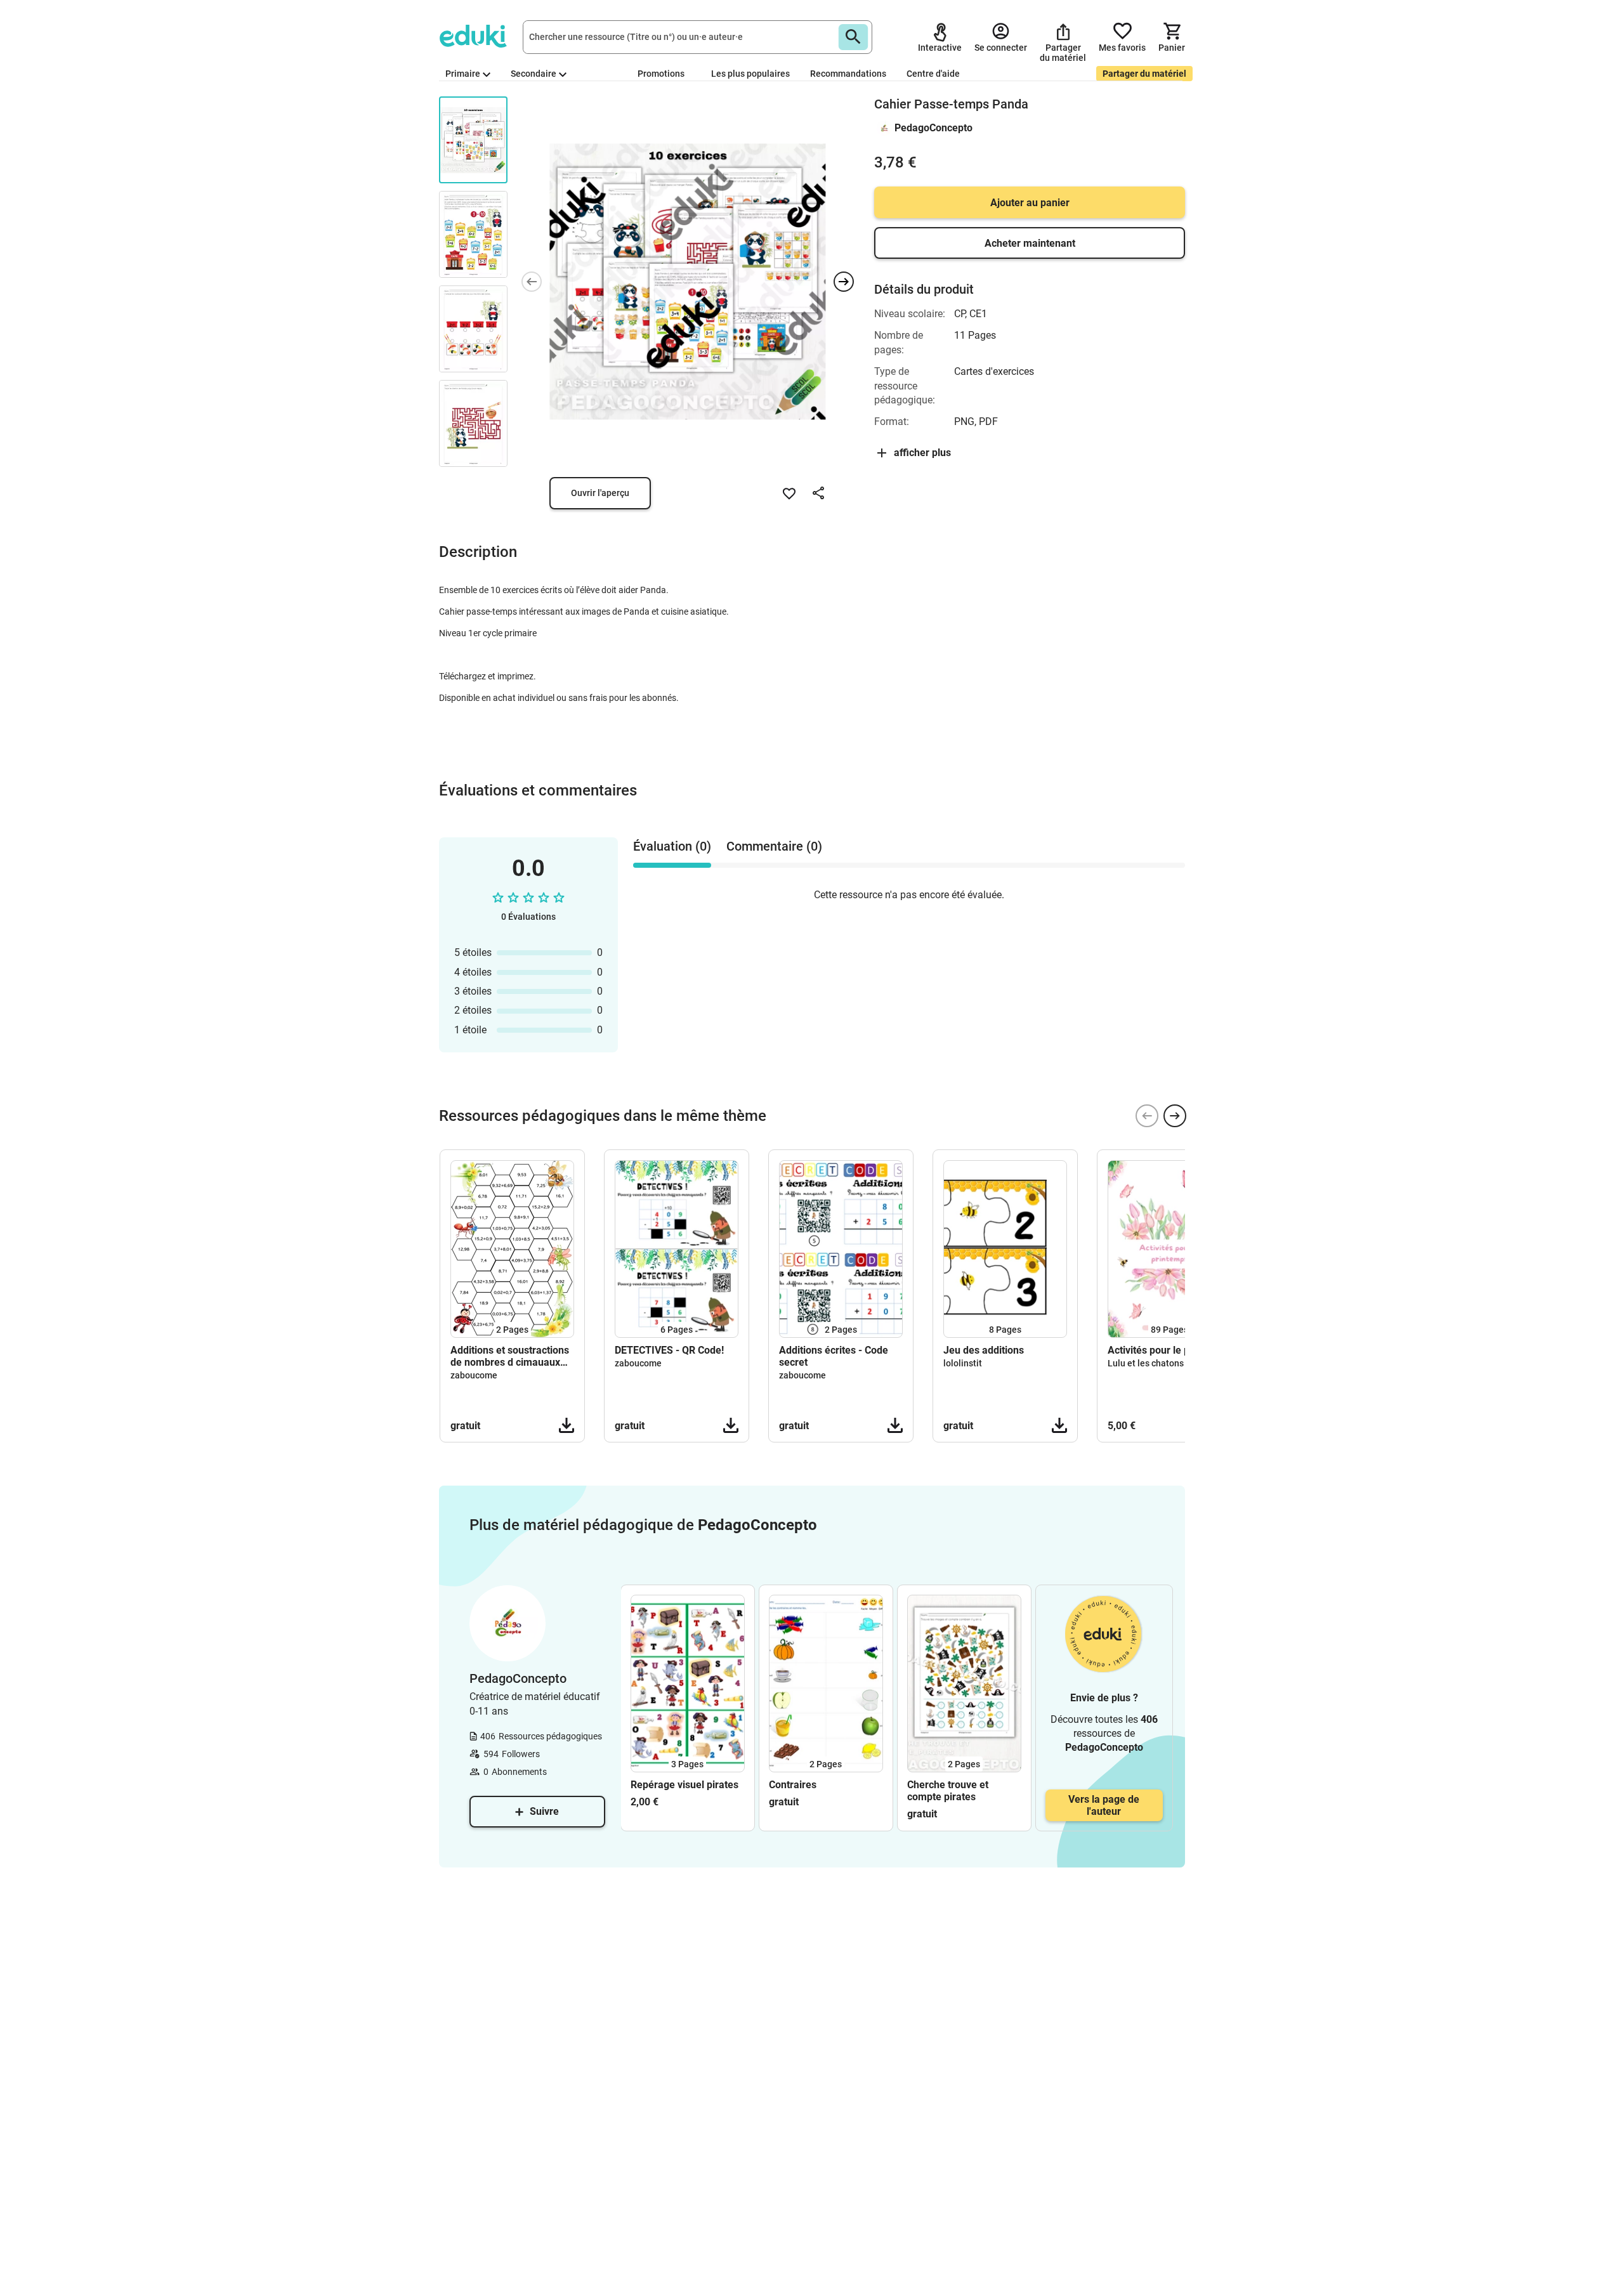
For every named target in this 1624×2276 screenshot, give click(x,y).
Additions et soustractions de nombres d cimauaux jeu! (510, 1356)
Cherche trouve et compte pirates (948, 1791)
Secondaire (534, 74)
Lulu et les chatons (1146, 1363)
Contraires (793, 1785)
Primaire (463, 74)
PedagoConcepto (933, 128)
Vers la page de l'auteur (1104, 1805)
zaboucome (474, 1375)
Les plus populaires (750, 74)
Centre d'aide (933, 74)
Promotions (661, 74)
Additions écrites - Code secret (834, 1356)
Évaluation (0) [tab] (672, 846)
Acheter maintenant (1030, 243)
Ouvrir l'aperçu (600, 493)
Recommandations (848, 74)
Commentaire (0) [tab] (774, 846)
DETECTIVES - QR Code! (669, 1350)
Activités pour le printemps (1169, 1350)
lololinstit (963, 1363)
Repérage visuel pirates (684, 1785)
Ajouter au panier (1030, 203)
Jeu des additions (984, 1350)
